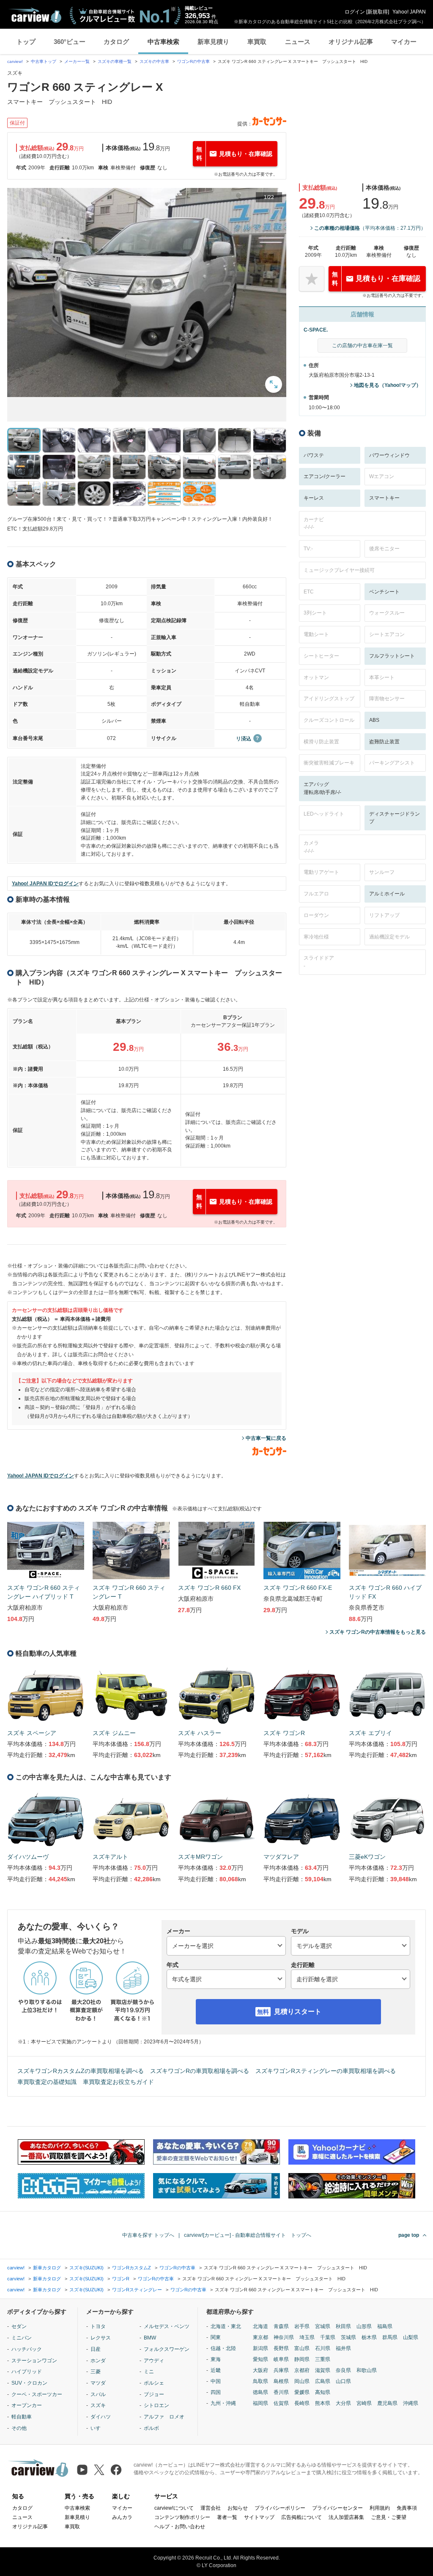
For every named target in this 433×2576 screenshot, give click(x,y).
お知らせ (238, 2508)
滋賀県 (323, 2370)
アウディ (154, 2361)
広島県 (323, 2381)
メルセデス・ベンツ (167, 2326)
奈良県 (343, 2370)
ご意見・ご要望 (389, 2517)
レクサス (101, 2338)
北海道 (260, 2326)
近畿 (216, 2370)
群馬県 (390, 2337)
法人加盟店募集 (346, 2517)
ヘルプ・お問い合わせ (180, 2527)
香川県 (281, 2392)
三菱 (96, 2372)
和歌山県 (367, 2370)
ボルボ (151, 2428)
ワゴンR (121, 2279)
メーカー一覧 (77, 61)
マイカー (404, 42)
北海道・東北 (226, 2326)
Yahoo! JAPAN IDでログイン (45, 884)
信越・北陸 (223, 2348)
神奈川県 (284, 2337)
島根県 (281, 2381)
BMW (150, 2338)
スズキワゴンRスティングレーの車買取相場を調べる (326, 2071)
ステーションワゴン (34, 2361)
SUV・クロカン (29, 2383)
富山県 (302, 2348)
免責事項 (407, 2508)
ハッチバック (27, 2349)
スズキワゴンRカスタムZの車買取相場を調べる (81, 2071)
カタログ (116, 42)
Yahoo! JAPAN (409, 12)
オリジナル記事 (351, 42)
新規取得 (378, 12)
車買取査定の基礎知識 (47, 2082)
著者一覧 (227, 2517)
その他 (19, 2428)
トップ (26, 42)
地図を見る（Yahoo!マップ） (388, 385)
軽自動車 (22, 2417)
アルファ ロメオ (164, 2417)
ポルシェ (154, 2383)
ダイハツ (101, 2417)
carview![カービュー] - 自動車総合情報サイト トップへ (248, 2235)
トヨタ (98, 2326)
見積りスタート (298, 2012)
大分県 (343, 2403)
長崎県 (302, 2403)
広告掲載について (301, 2517)
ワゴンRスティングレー (137, 2290)
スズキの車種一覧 (115, 61)
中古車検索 (163, 42)
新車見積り (213, 42)
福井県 (343, 2348)
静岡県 (302, 2359)
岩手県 (302, 2326)
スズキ (98, 2405)
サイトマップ (259, 2517)
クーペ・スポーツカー (37, 2394)
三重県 (323, 2359)
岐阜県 (281, 2359)
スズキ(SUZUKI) (86, 2268)
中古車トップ (44, 61)
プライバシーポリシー (280, 2508)
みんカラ (122, 2517)
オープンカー (27, 2405)
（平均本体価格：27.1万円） (370, 228)
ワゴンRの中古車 (193, 61)
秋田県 (343, 2326)
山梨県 (411, 2337)
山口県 (343, 2381)
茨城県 (348, 2337)
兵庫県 (281, 2370)
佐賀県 (281, 2403)
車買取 (257, 42)
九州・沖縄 (223, 2403)
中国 (216, 2381)
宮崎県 (364, 2403)
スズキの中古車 (154, 61)
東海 (216, 2359)
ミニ (149, 2372)
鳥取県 (260, 2381)
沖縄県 (411, 2403)
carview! (15, 61)
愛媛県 (302, 2392)
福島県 (385, 2326)
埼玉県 (307, 2337)
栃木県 (369, 2337)
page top (409, 2235)
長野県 (281, 2348)
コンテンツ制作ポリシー (182, 2517)
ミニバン (22, 2338)
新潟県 (260, 2348)
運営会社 (211, 2508)
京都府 (302, 2370)
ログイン (355, 12)
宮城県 (323, 2326)
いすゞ (98, 2428)
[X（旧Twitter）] (99, 2470)
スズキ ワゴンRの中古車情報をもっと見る (378, 1632)
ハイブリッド (27, 2372)
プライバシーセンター (337, 2508)
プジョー (154, 2394)
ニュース (298, 42)
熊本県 (323, 2403)
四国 (216, 2392)
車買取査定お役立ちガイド (118, 2082)
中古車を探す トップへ (148, 2235)
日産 (96, 2349)
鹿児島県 (387, 2403)
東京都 (260, 2337)
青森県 (281, 2326)
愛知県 (260, 2359)
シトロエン (156, 2405)
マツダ (98, 2383)
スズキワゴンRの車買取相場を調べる (200, 2071)
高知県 (323, 2392)
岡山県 (302, 2381)
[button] (147, 292)
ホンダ (98, 2361)
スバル (98, 2394)
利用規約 (380, 2508)
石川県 (323, 2348)
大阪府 (260, 2370)
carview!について (174, 2508)
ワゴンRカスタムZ (132, 2268)
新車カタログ (47, 2268)
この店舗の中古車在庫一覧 (362, 345)
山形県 (364, 2326)
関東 (216, 2337)
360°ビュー (70, 42)
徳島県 (260, 2392)
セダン (19, 2326)
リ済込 (244, 739)
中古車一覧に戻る (266, 1438)
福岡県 (260, 2403)
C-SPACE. (316, 330)
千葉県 (328, 2337)
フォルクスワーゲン (167, 2349)
